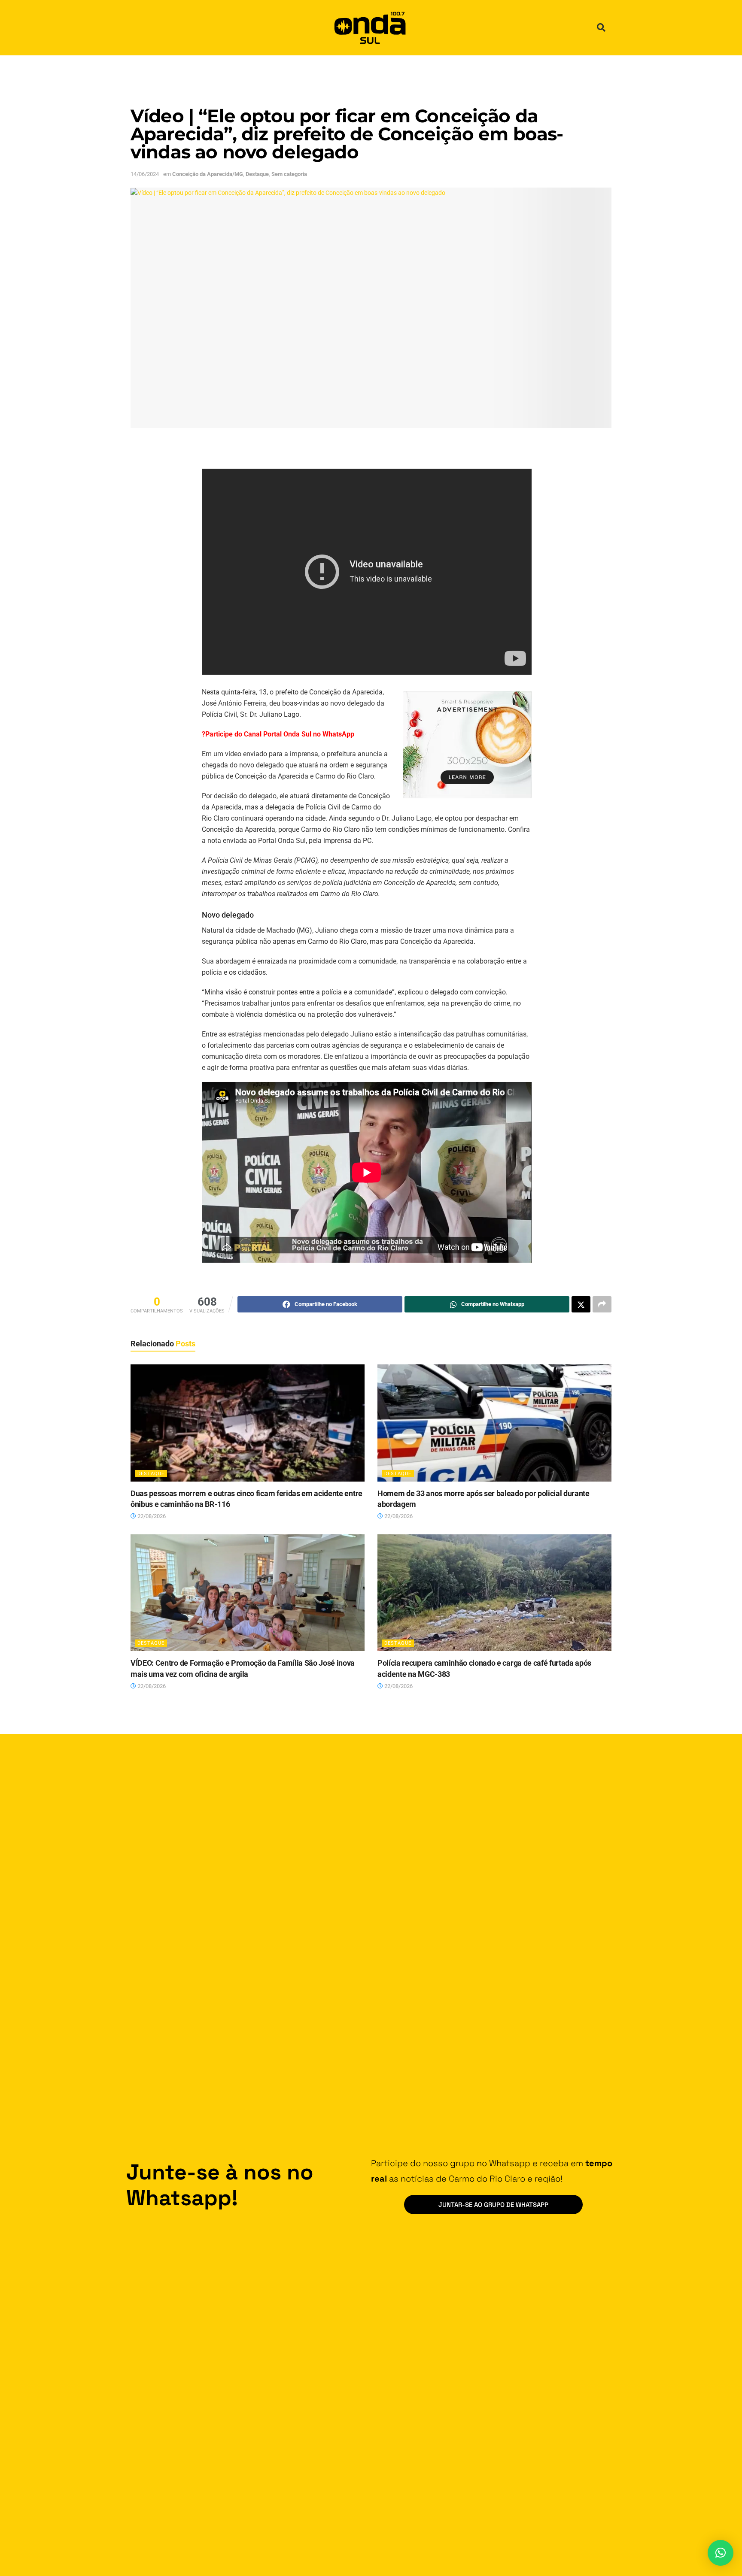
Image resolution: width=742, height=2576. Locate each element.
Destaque (257, 174)
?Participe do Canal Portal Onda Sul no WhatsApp (278, 734)
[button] (601, 27)
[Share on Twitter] (581, 1304)
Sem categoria (289, 174)
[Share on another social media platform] (602, 1304)
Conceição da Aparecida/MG (208, 174)
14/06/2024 (145, 174)
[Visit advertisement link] (467, 745)
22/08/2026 (151, 1516)
